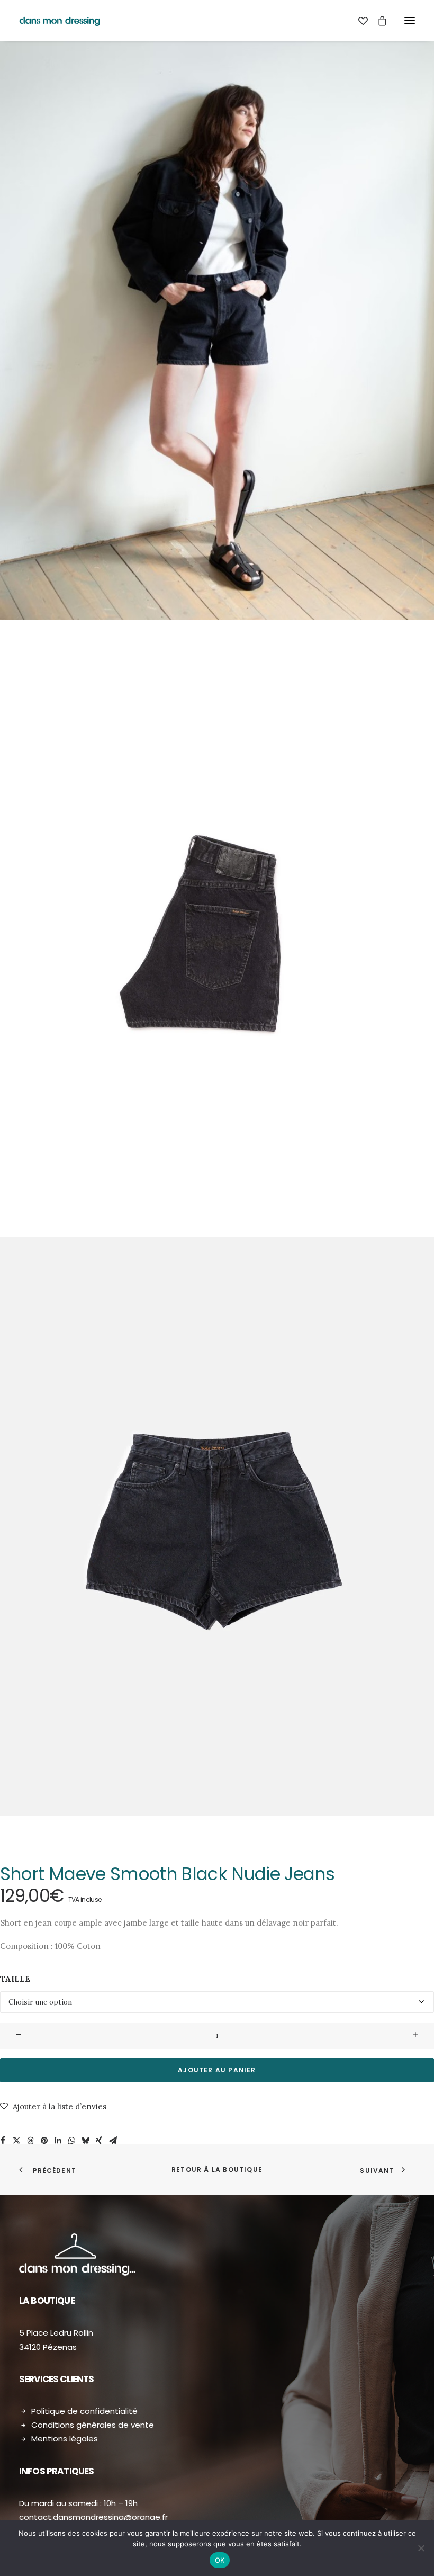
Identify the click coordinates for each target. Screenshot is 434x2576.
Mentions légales (65, 2439)
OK (220, 2560)
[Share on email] (113, 2141)
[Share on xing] (99, 2141)
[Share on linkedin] (58, 2141)
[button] (410, 21)
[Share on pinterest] (44, 2141)
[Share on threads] (30, 2141)
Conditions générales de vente (93, 2425)
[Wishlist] (358, 21)
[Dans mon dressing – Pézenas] (60, 21)
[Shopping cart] (377, 21)
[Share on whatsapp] (71, 2141)
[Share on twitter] (16, 2141)
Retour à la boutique (217, 2170)
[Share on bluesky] (85, 2141)
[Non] (421, 2548)
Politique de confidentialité (84, 2411)
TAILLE (15, 1979)
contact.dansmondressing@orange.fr (93, 2517)
